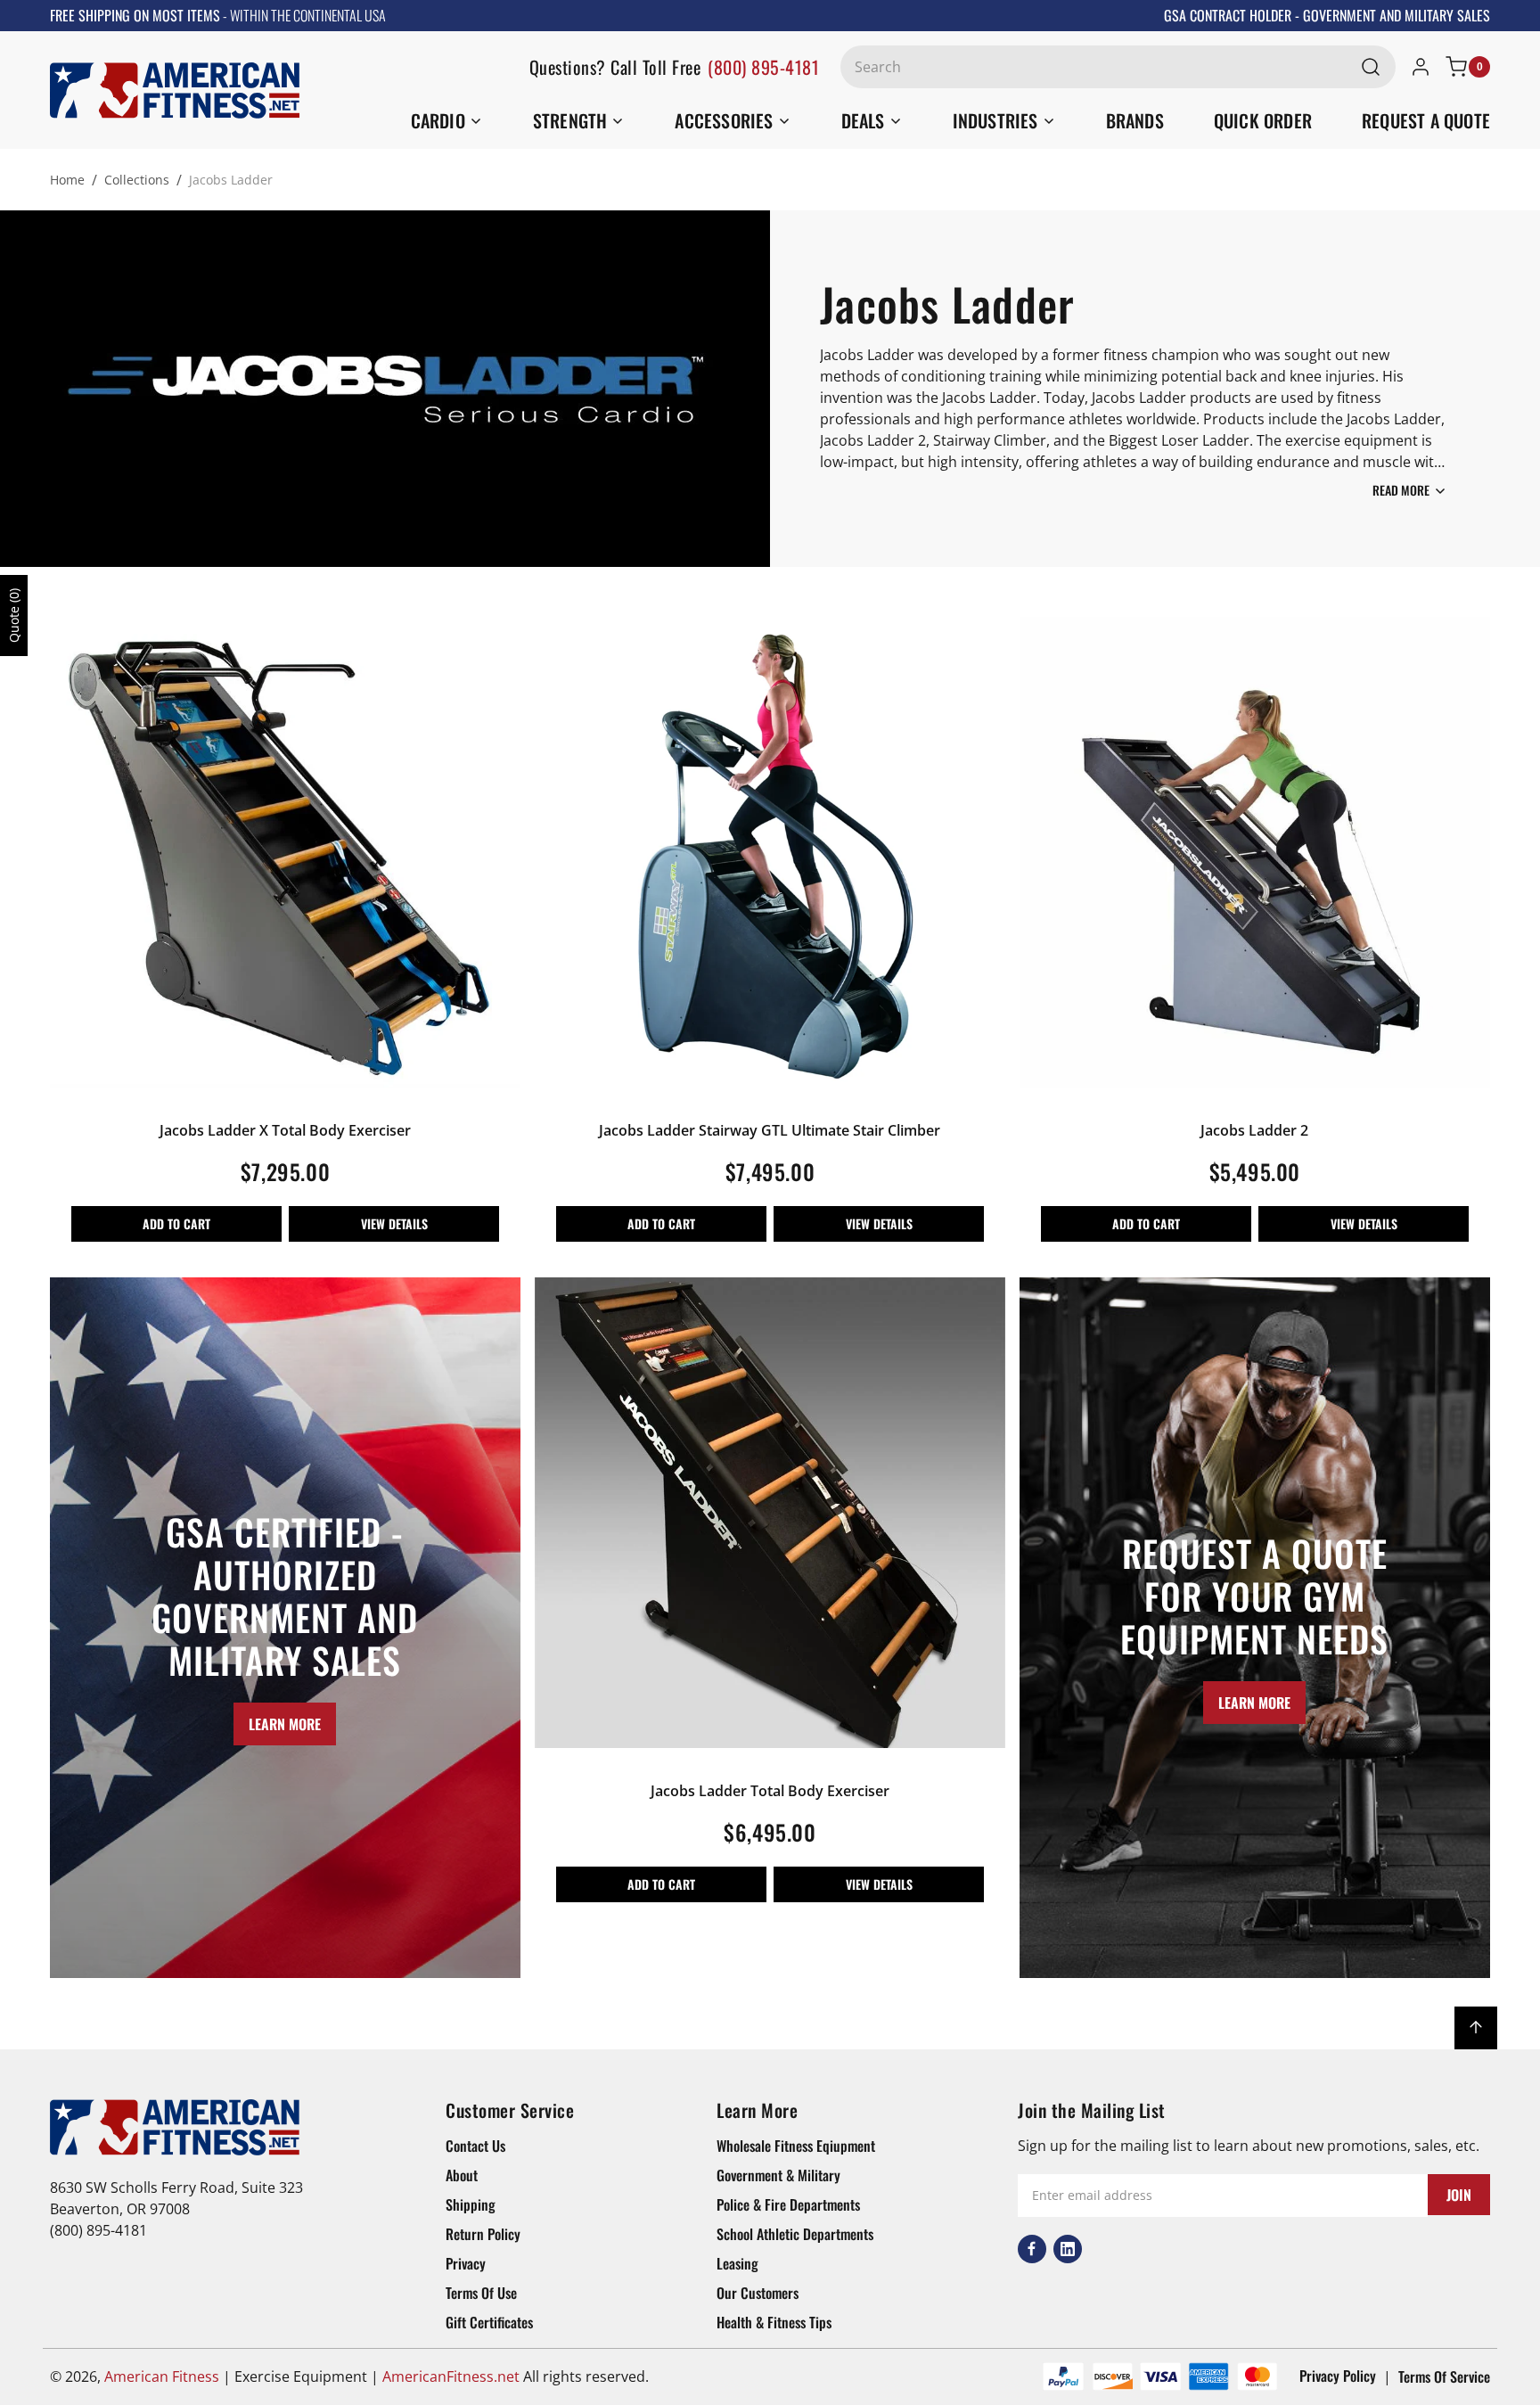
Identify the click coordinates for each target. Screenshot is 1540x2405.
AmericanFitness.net (451, 2376)
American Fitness (162, 2376)
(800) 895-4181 (763, 67)
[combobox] (1118, 67)
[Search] (1371, 67)
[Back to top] (1476, 2028)
